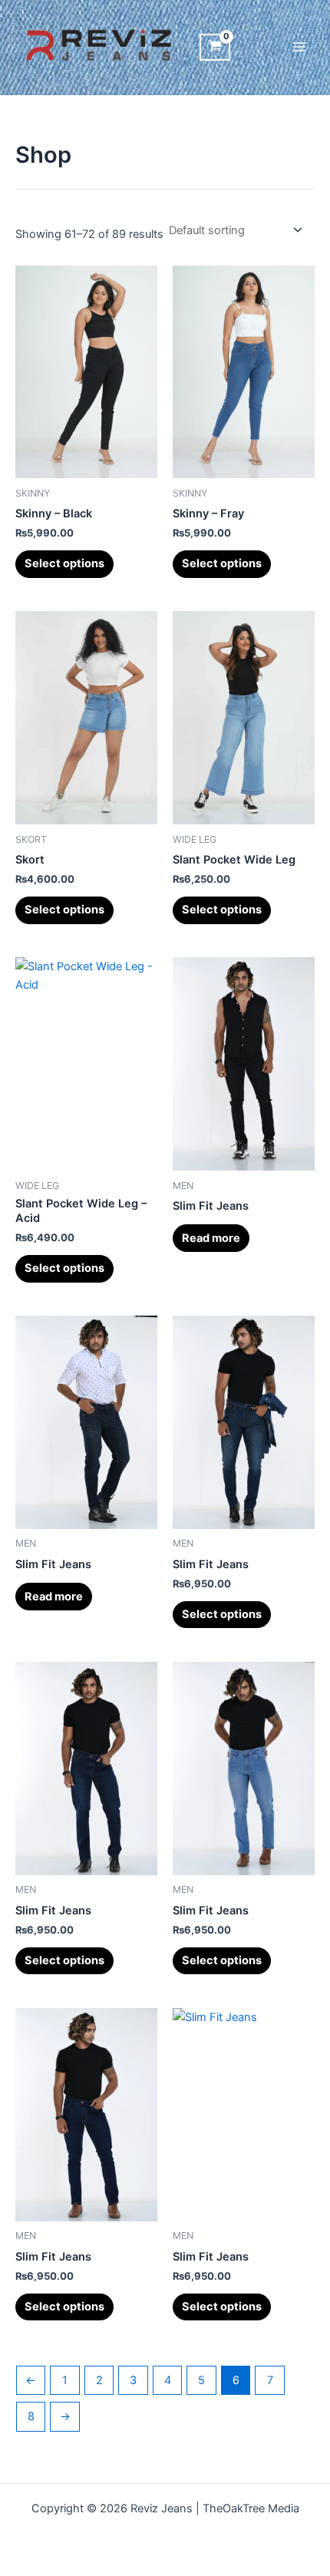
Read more (211, 1238)
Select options (64, 563)
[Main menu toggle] (299, 47)
